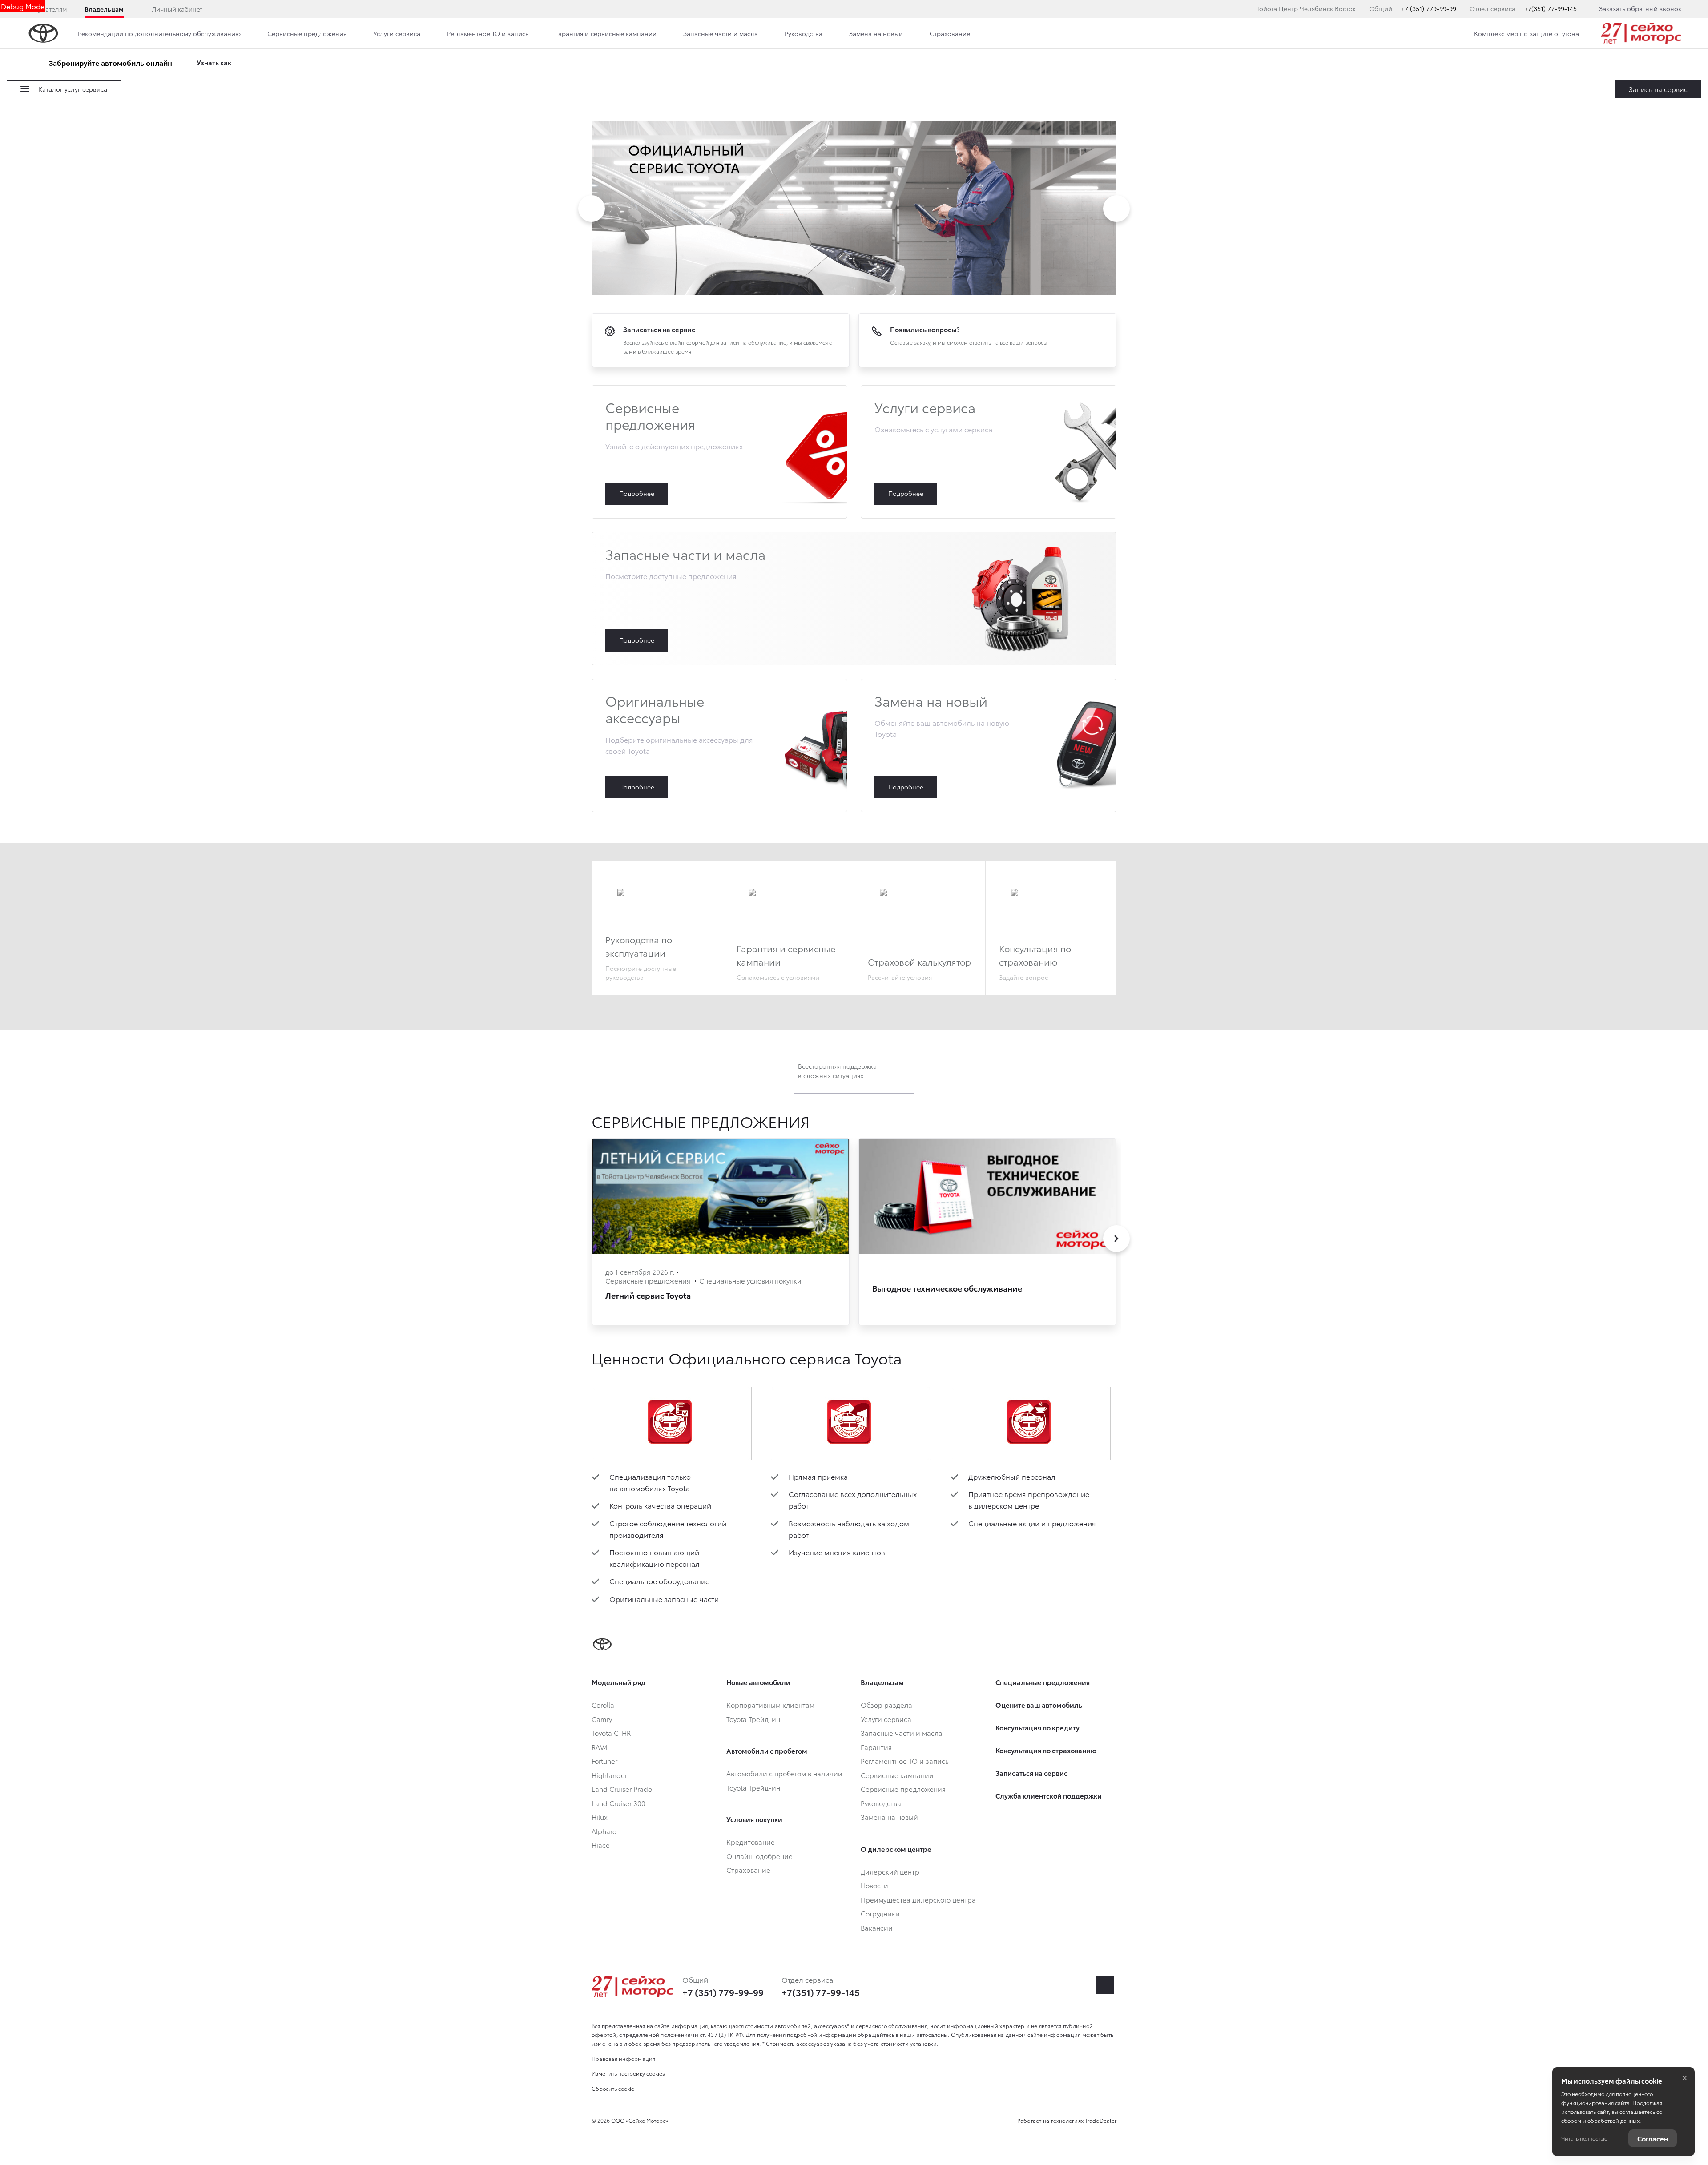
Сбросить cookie (613, 2088)
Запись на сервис (1658, 89)
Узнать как (214, 62)
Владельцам (104, 9)
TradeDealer (1101, 2120)
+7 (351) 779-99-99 (1429, 8)
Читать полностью (1584, 2138)
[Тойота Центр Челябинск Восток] (1641, 33)
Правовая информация (624, 2058)
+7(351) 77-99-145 (1551, 8)
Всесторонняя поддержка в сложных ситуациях (837, 1071)
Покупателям (47, 9)
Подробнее (719, 452)
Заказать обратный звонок (1640, 8)
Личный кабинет (177, 9)
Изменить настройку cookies (628, 2073)
